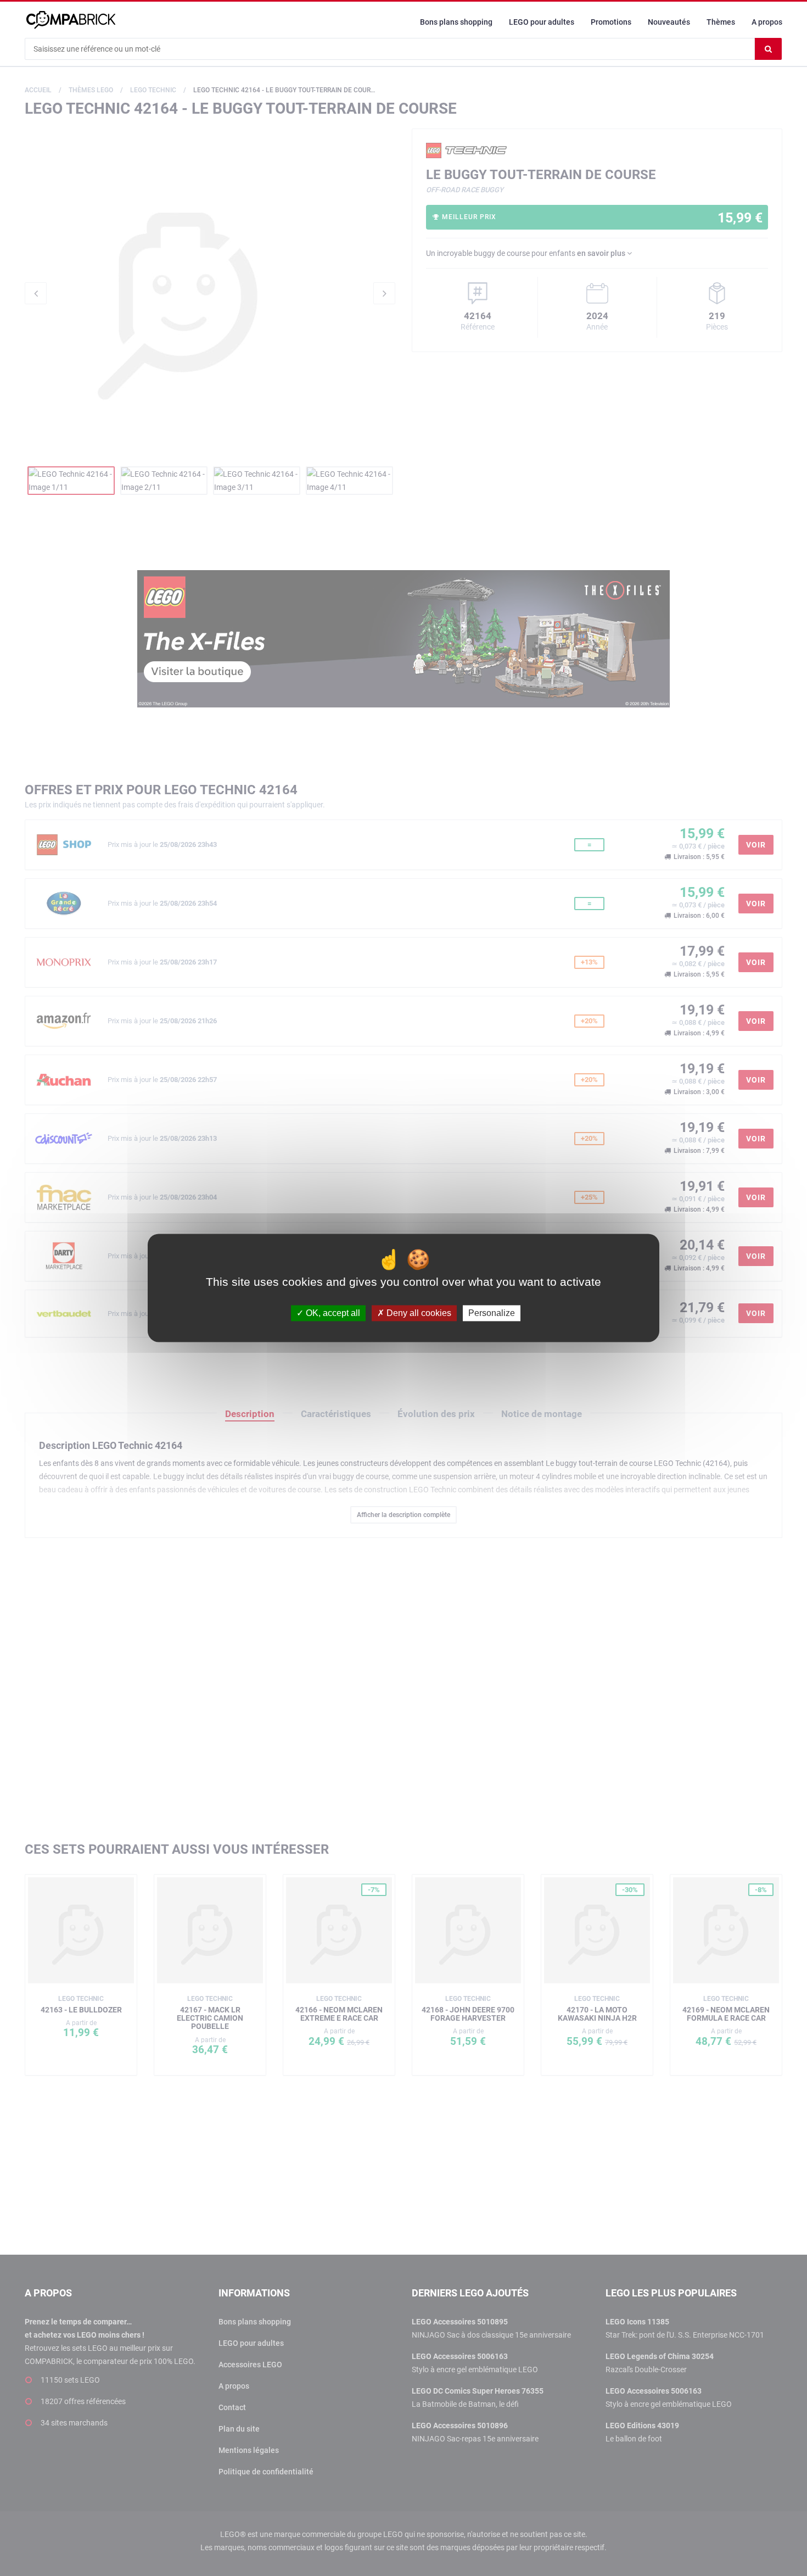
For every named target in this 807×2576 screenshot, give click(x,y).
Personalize (492, 1313)
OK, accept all (332, 1313)
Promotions (611, 22)
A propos (767, 22)
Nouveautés (669, 22)
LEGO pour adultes (542, 22)
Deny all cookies (418, 1313)
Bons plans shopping (456, 22)
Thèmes (721, 22)
